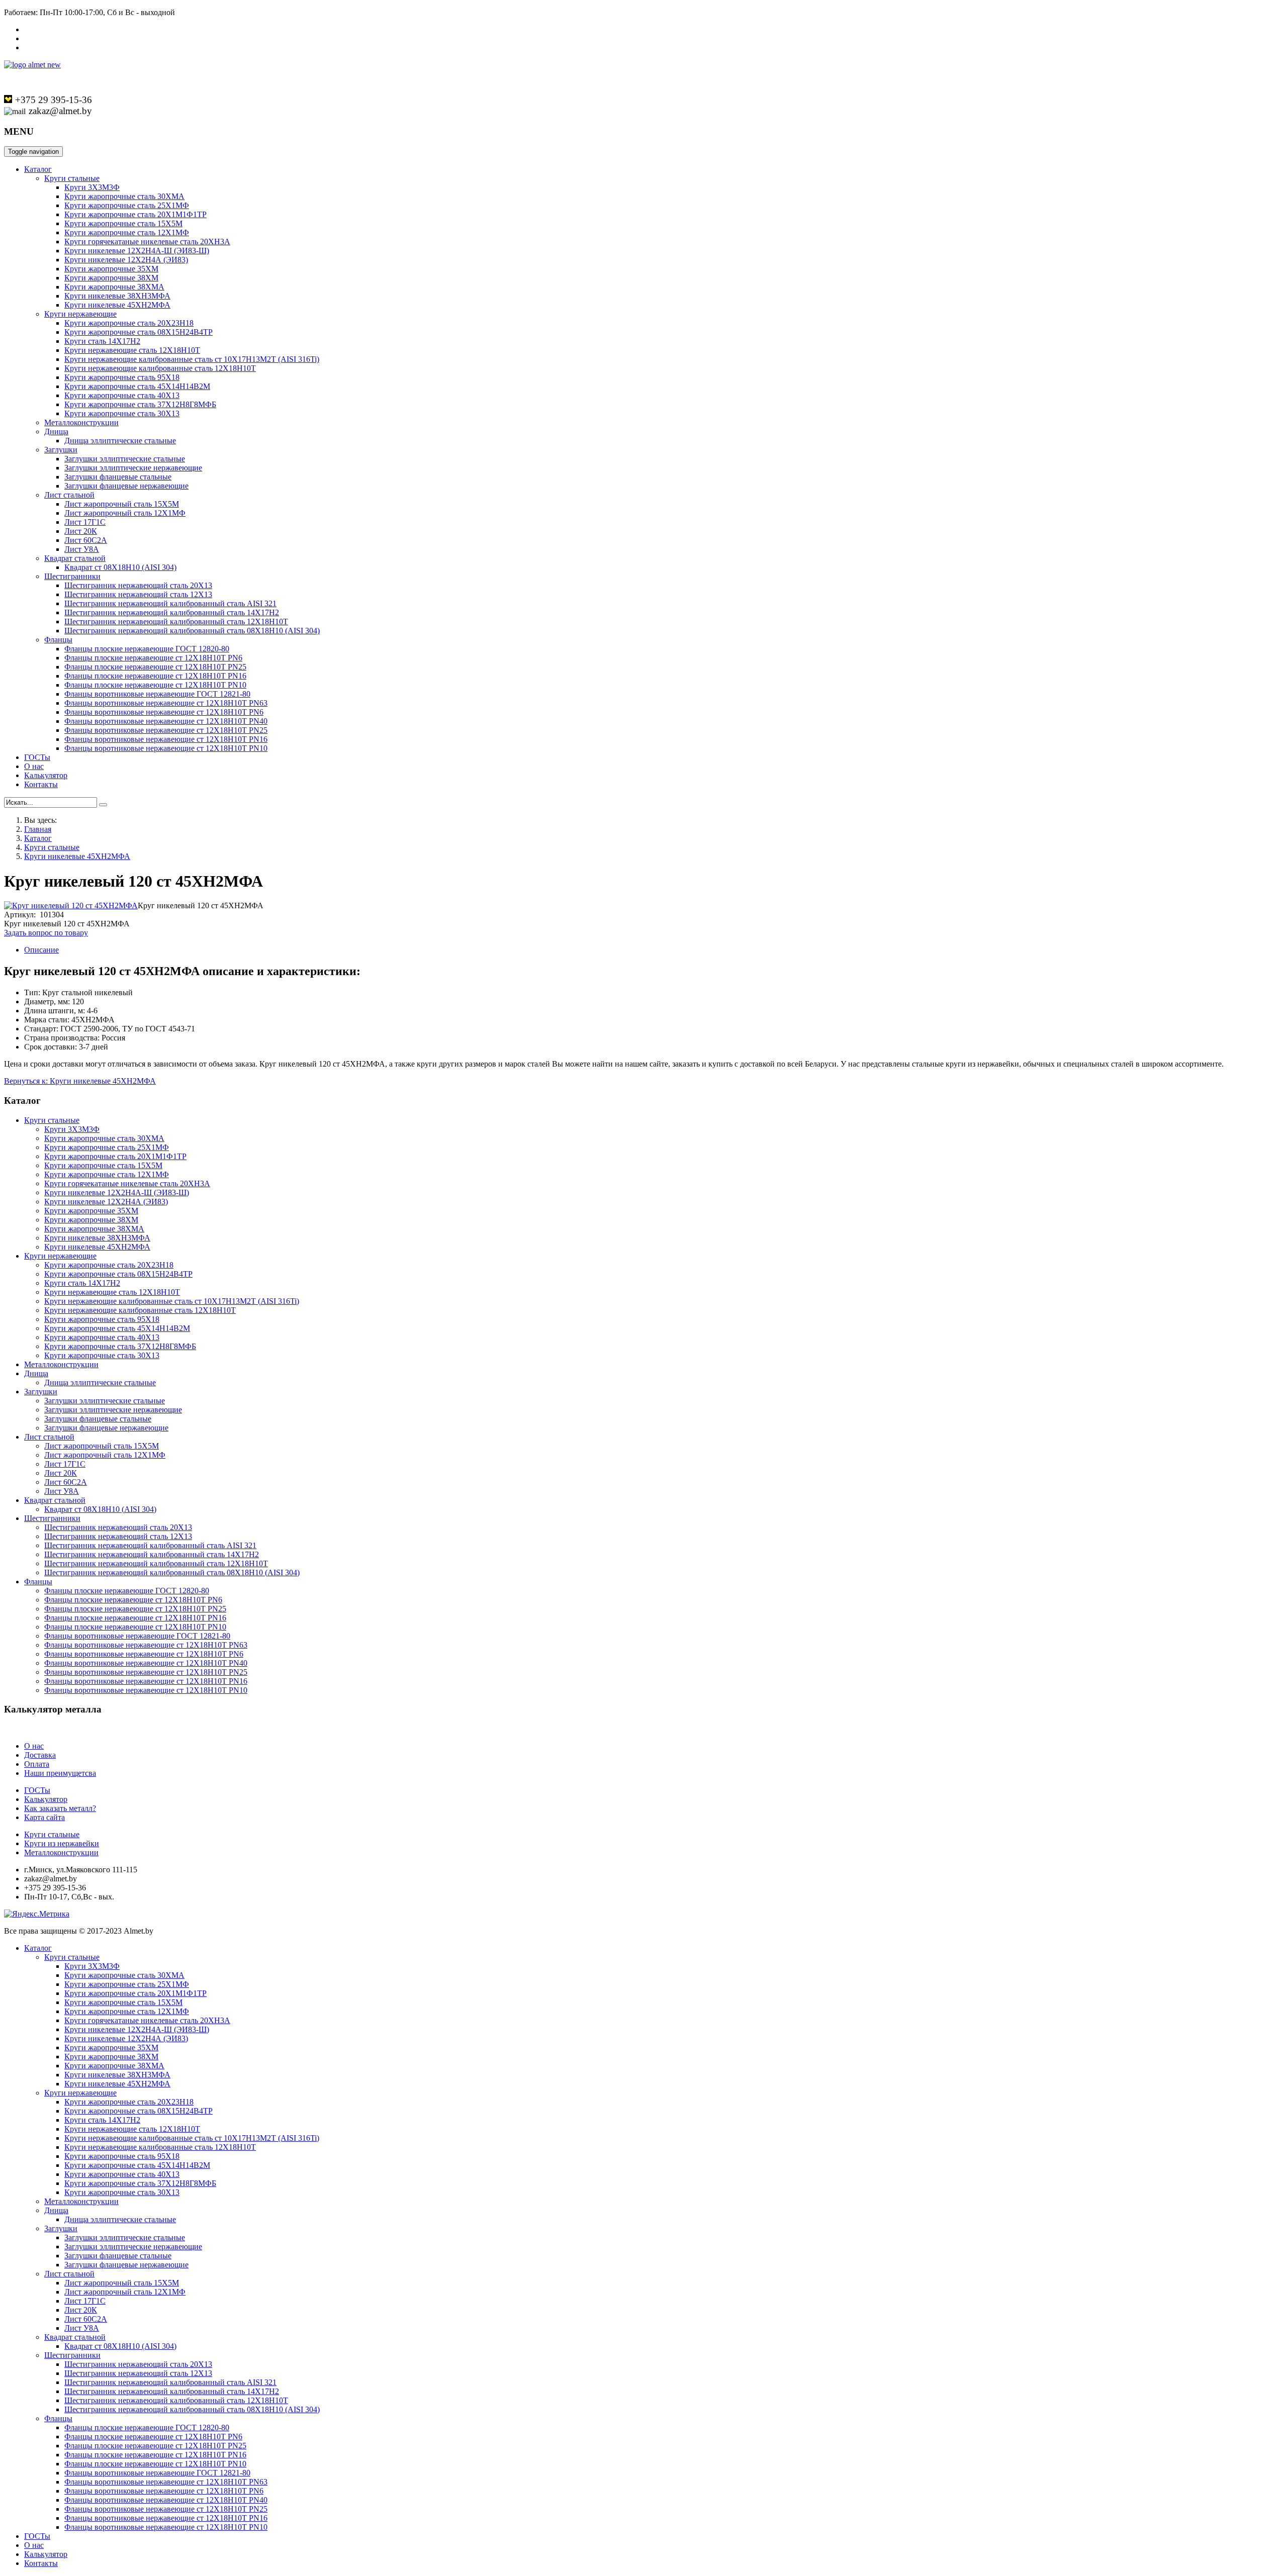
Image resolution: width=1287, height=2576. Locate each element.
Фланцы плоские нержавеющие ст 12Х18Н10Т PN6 (153, 658)
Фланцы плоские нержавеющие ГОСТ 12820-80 (147, 649)
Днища (56, 432)
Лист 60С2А (86, 540)
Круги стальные (72, 178)
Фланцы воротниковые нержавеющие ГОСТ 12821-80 (157, 694)
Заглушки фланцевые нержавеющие (126, 486)
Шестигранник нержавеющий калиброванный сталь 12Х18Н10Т (176, 622)
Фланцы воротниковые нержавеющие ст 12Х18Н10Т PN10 (166, 748)
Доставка (40, 1755)
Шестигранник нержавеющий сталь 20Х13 (138, 585)
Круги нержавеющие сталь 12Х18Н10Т (132, 350)
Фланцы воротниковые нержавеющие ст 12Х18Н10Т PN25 (166, 730)
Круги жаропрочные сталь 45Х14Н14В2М (137, 386)
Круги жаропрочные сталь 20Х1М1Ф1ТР (135, 214)
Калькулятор (46, 775)
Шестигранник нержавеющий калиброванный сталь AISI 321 (170, 603)
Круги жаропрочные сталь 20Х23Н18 (129, 323)
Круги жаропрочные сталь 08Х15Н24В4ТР (139, 332)
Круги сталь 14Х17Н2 (102, 341)
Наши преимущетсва (60, 1773)
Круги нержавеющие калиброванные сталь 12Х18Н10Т (160, 368)
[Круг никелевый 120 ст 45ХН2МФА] (71, 905)
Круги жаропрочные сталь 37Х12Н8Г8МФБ (140, 404)
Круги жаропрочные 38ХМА (114, 287)
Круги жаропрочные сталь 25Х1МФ (127, 205)
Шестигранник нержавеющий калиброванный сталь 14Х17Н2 (172, 612)
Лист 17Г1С (85, 522)
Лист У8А (82, 549)
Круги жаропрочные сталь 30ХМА (124, 196)
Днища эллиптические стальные (120, 441)
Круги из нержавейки (62, 1843)
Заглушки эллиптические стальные (125, 459)
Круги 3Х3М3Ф (92, 187)
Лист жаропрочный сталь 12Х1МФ (125, 513)
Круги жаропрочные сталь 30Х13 (122, 413)
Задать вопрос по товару (46, 933)
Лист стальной (69, 495)
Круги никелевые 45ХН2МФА (117, 305)
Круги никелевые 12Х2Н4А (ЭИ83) (126, 260)
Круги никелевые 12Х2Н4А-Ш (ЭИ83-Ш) (137, 251)
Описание (41, 950)
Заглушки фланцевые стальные (118, 477)
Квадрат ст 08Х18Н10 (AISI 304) (120, 567)
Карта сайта (44, 1817)
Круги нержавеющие (80, 314)
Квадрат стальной (75, 558)
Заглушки (61, 450)
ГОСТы (37, 757)
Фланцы (58, 640)
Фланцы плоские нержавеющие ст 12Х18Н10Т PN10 (155, 685)
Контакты (41, 784)
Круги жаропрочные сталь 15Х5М (123, 223)
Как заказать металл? (60, 1808)
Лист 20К (81, 531)
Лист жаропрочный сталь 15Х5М (122, 504)
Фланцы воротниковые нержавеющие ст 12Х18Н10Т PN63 (166, 703)
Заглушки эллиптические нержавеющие (133, 468)
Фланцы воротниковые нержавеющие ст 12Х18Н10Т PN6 (164, 712)
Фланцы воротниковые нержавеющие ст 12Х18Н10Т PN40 (166, 721)
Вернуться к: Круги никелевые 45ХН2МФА (80, 1081)
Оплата (37, 1764)
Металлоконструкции (81, 422)
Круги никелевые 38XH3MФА (117, 296)
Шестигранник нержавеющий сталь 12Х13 (138, 594)
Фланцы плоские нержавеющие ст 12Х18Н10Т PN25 (155, 667)
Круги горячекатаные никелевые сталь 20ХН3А (147, 242)
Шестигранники (72, 576)
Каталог (38, 169)
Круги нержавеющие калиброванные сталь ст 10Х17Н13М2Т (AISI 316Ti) (192, 359)
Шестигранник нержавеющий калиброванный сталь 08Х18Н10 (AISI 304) (192, 631)
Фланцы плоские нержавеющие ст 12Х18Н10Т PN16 (155, 676)
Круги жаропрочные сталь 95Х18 (122, 377)
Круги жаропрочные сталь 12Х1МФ (127, 232)
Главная (38, 829)
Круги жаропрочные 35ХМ (111, 269)
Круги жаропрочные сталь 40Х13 (122, 395)
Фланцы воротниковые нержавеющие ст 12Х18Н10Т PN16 (166, 739)
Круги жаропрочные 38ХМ (111, 278)
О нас (34, 766)
